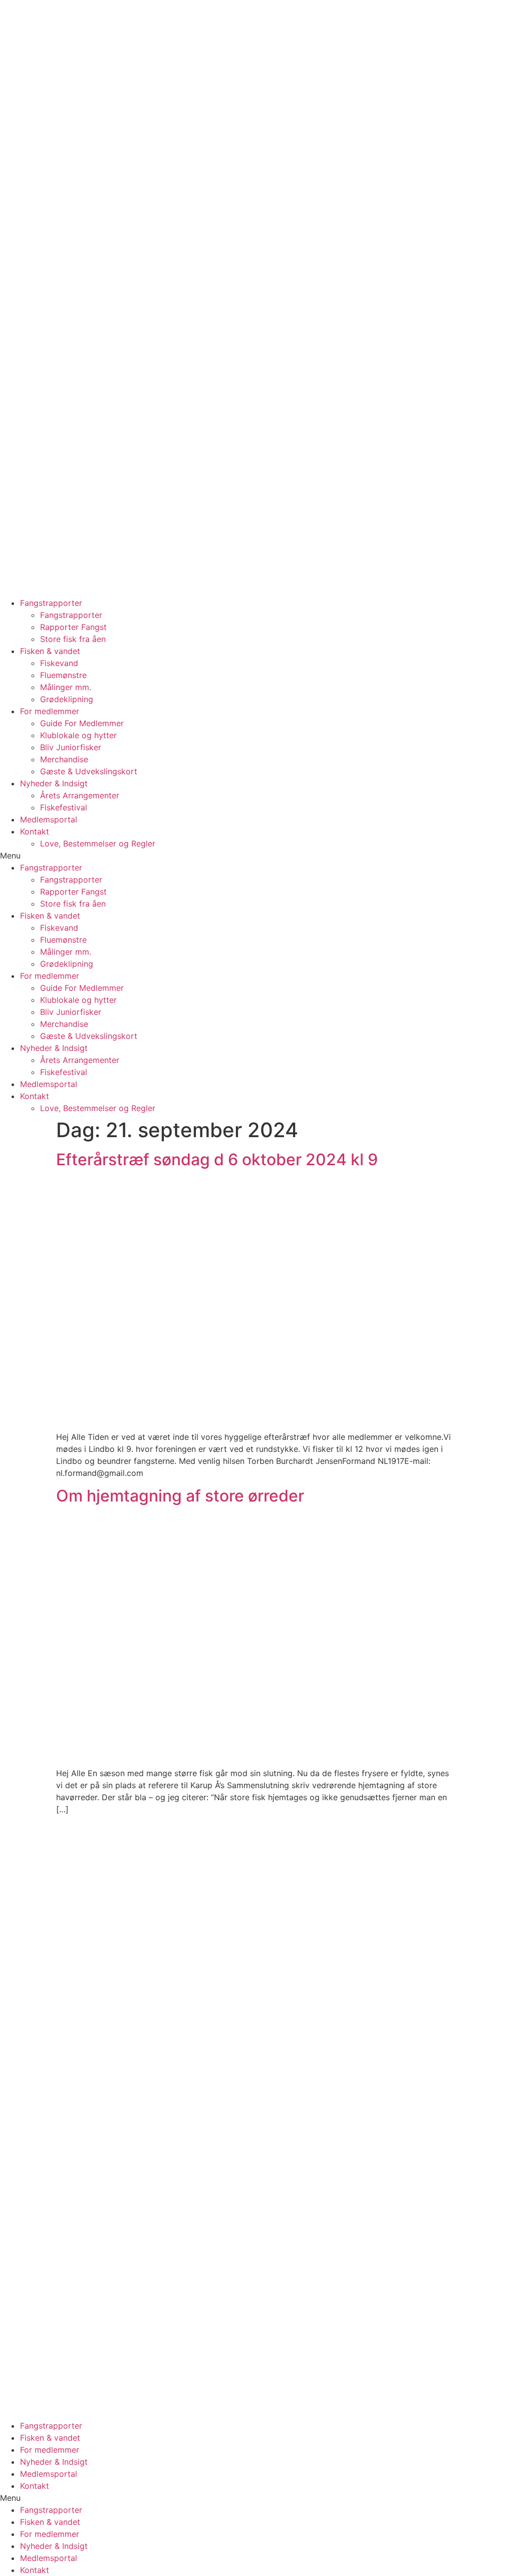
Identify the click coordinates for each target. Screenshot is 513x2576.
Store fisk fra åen (73, 639)
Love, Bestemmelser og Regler (98, 843)
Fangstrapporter (51, 603)
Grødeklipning (67, 699)
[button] (256, 855)
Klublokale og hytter (78, 735)
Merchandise (64, 759)
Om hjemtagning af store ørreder (180, 1496)
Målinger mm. (66, 687)
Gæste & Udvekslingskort (89, 771)
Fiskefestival (64, 807)
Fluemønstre (63, 675)
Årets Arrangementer (80, 795)
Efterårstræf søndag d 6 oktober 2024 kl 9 (217, 1159)
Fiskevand (59, 663)
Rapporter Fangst (73, 627)
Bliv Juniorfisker (71, 747)
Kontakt (35, 831)
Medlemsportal (49, 819)
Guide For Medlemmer (82, 723)
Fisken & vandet (50, 651)
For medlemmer (50, 711)
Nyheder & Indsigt (54, 783)
